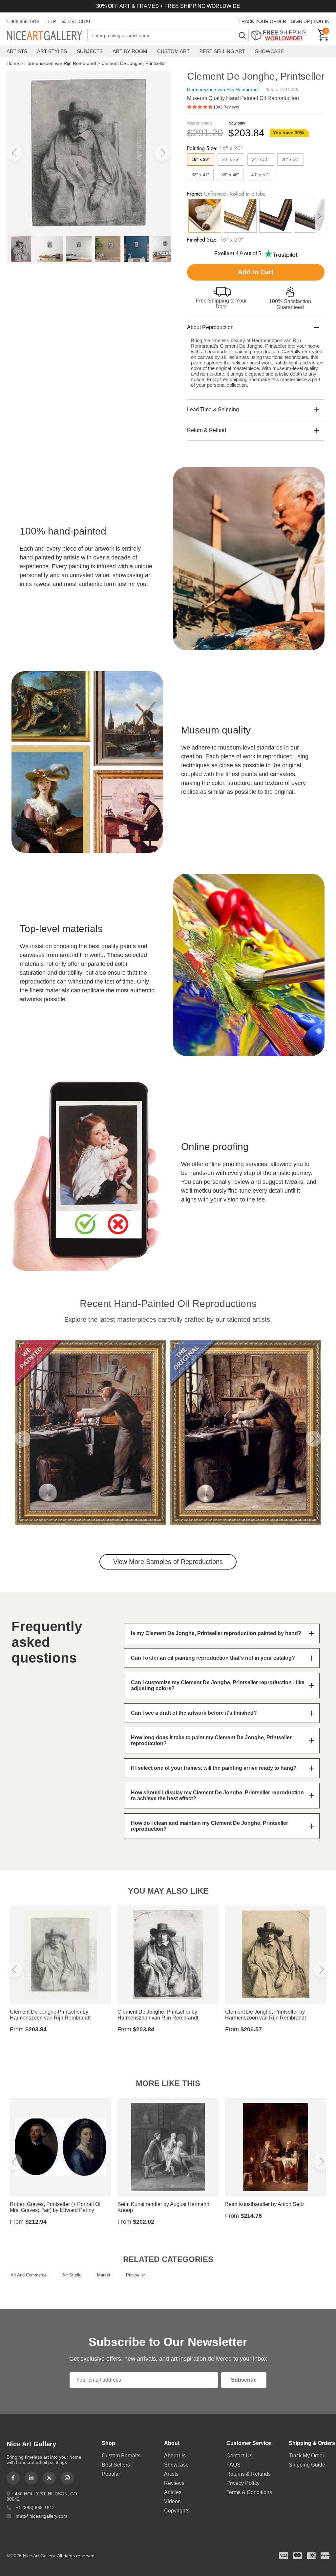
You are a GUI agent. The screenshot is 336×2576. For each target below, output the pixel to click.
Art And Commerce (29, 2275)
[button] (14, 153)
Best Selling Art (222, 51)
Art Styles (52, 51)
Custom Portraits (121, 2456)
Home (13, 63)
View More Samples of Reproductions (168, 1562)
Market (104, 2275)
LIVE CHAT (79, 21)
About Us (175, 2456)
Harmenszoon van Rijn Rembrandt (60, 63)
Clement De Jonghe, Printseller (134, 63)
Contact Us (239, 2456)
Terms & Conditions (249, 2492)
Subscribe (244, 2380)
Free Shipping (281, 35)
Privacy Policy (243, 2483)
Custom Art (173, 51)
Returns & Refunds (249, 2474)
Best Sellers (116, 2465)
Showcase (269, 51)
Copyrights (177, 2511)
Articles (173, 2492)
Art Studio (72, 2275)
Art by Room (130, 51)
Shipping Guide (307, 2465)
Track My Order (306, 2456)
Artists (17, 51)
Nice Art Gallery (47, 36)
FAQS (233, 2465)
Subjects (90, 51)
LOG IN (322, 21)
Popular (111, 2474)
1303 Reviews (226, 107)
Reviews (174, 2483)
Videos (172, 2501)
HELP (50, 21)
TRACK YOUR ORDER (262, 21)
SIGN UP (300, 21)
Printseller (136, 2275)
